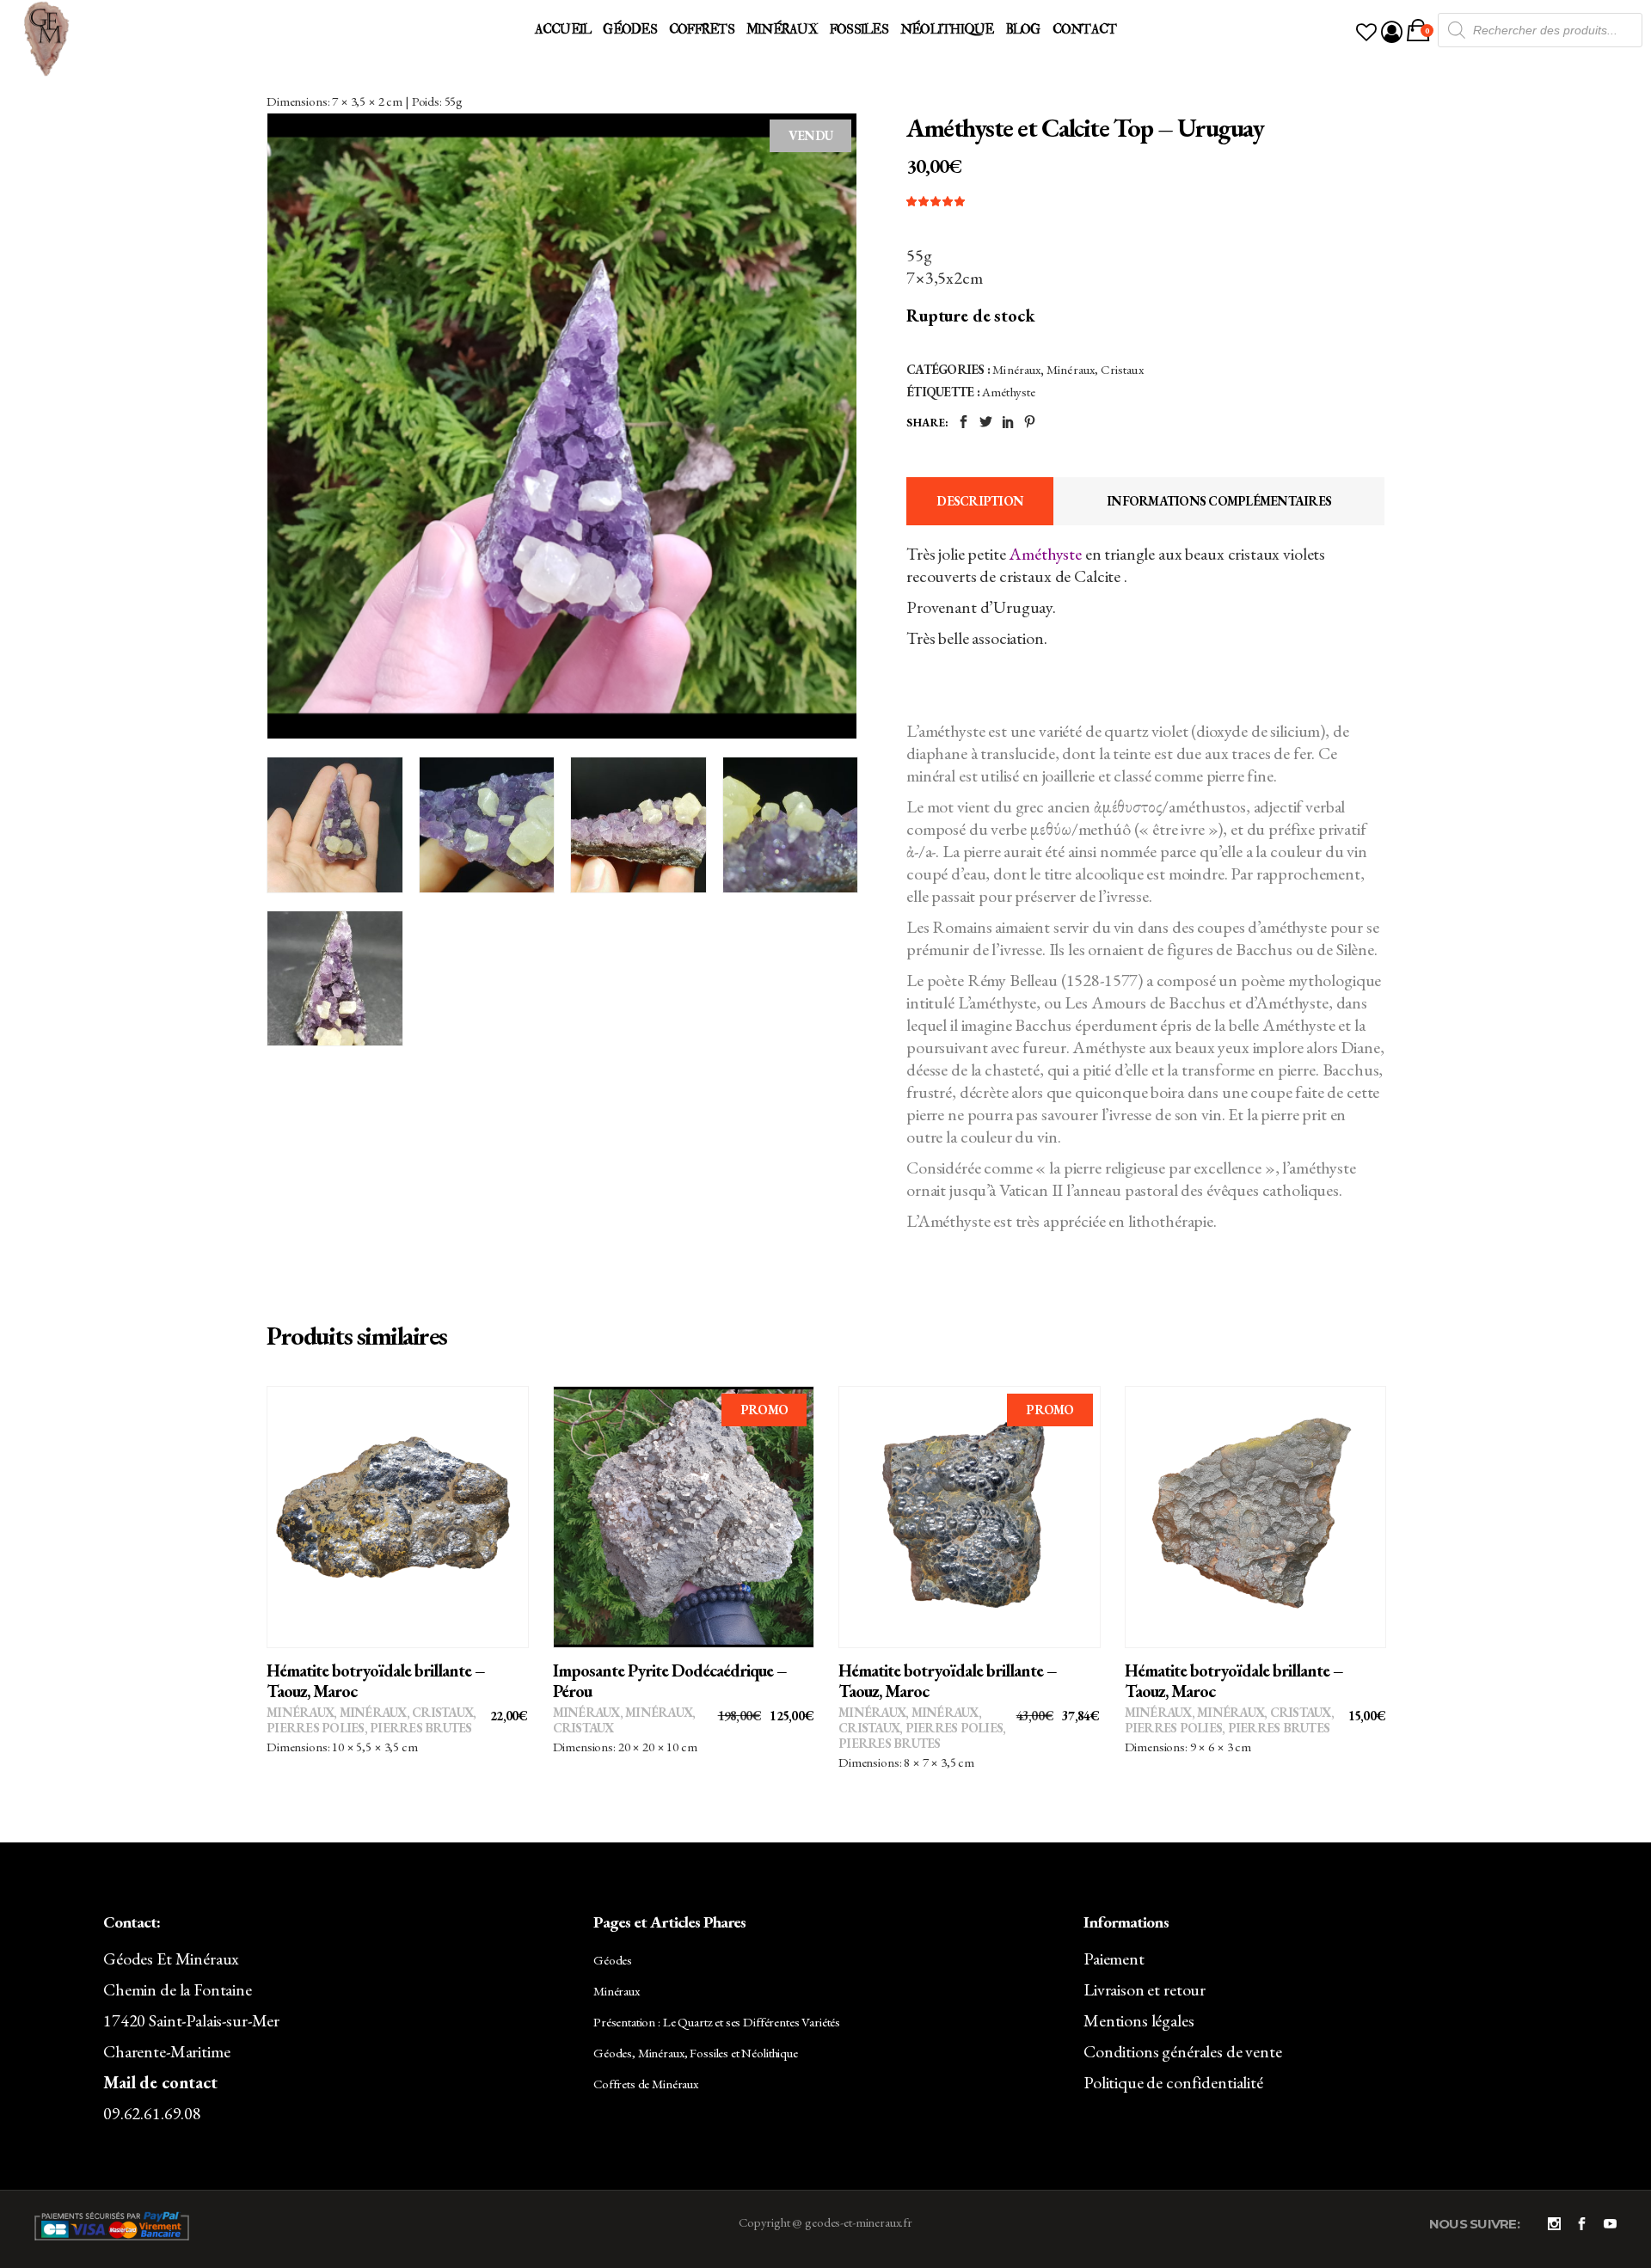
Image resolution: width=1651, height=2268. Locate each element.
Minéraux (1016, 369)
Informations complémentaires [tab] (1219, 501)
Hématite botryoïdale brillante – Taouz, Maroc (376, 1681)
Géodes (613, 1960)
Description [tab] (980, 501)
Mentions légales (1139, 2020)
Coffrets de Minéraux (646, 2084)
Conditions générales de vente (1183, 2051)
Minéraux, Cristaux (1095, 369)
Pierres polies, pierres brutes (369, 1728)
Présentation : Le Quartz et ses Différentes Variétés (717, 2022)
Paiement (1114, 1958)
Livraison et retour (1145, 1989)
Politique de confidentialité (1173, 2082)
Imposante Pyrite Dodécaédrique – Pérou (670, 1681)
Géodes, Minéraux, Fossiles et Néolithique (696, 2053)
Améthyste (1009, 392)
